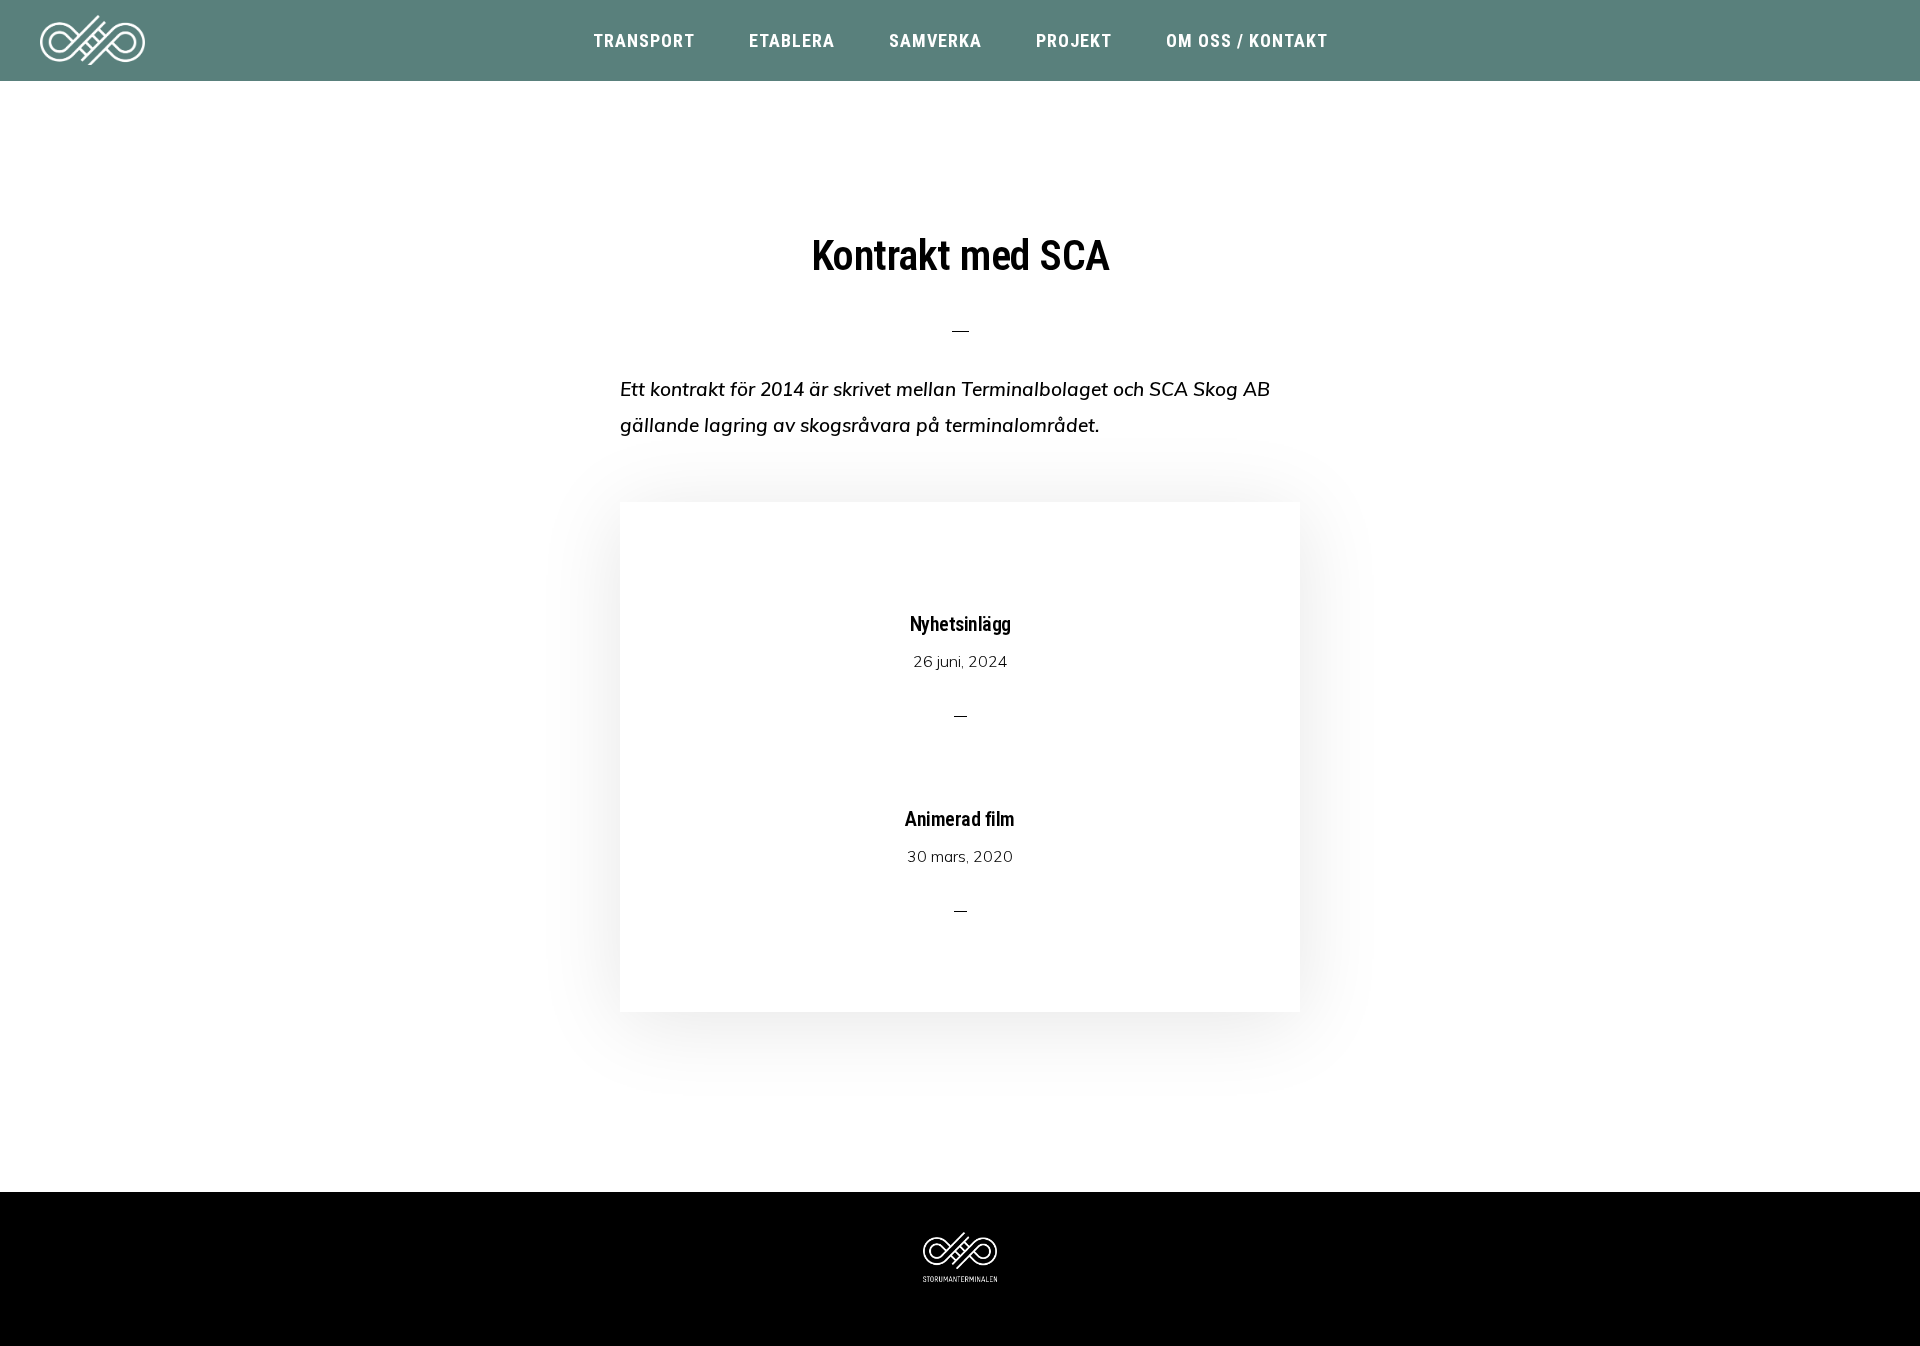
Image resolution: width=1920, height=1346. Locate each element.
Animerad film (960, 819)
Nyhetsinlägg (960, 624)
